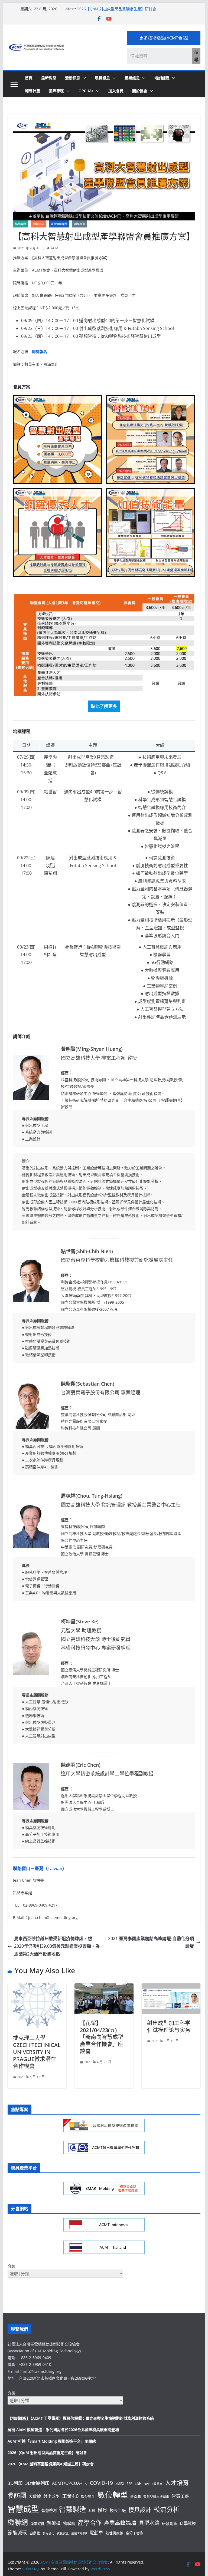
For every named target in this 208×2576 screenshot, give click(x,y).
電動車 (96, 2533)
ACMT (56, 248)
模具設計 (140, 2510)
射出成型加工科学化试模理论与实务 (169, 2027)
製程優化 (48, 2533)
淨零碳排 (37, 2524)
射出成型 (51, 2496)
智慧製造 (73, 2509)
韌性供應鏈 (114, 2533)
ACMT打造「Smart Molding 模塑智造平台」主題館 (52, 2441)
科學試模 (188, 2523)
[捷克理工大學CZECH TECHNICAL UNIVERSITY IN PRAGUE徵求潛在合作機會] (37, 1987)
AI (86, 2484)
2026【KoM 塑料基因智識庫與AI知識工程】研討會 (51, 2464)
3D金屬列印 (37, 2483)
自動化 (35, 2533)
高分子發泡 (134, 2533)
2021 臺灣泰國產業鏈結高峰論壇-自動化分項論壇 (151, 1942)
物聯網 (69, 2523)
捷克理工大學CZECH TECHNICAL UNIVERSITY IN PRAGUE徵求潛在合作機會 (37, 2052)
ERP (129, 2483)
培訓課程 (162, 78)
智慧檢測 (49, 2510)
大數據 (35, 2496)
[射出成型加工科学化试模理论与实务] (171, 1987)
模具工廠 (118, 2510)
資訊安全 (63, 2533)
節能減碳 (17, 2532)
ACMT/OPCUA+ (67, 2483)
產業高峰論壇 (120, 2523)
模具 (102, 2510)
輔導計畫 (32, 91)
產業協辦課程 (59, 224)
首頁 (29, 78)
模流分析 (167, 2509)
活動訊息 (73, 78)
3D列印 (15, 2483)
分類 (11, 2266)
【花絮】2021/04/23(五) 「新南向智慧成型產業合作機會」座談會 (102, 2037)
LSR (138, 2483)
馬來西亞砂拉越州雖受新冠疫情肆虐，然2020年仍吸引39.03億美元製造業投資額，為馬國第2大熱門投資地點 (57, 1946)
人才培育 (177, 2483)
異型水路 (149, 2523)
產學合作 (90, 2523)
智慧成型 (23, 2509)
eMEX (120, 2483)
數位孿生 (88, 2496)
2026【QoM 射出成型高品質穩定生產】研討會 (117, 9)
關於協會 (140, 91)
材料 (92, 2511)
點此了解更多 (104, 706)
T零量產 (157, 2484)
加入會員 (116, 91)
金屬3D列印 (79, 2533)
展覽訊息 (102, 78)
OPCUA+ (86, 91)
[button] (83, 78)
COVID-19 (101, 2483)
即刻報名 (40, 351)
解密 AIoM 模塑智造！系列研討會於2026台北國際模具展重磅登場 (63, 2430)
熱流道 (54, 2523)
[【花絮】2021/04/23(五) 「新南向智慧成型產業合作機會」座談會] (104, 1987)
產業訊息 (132, 78)
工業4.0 (70, 2496)
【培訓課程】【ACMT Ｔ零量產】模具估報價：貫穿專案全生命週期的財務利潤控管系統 (81, 2418)
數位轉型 (113, 2495)
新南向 (136, 2496)
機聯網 (18, 2522)
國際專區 (56, 91)
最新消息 (49, 78)
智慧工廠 (180, 2496)
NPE (147, 2484)
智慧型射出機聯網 (156, 2496)
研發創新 (170, 2523)
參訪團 (17, 2495)
